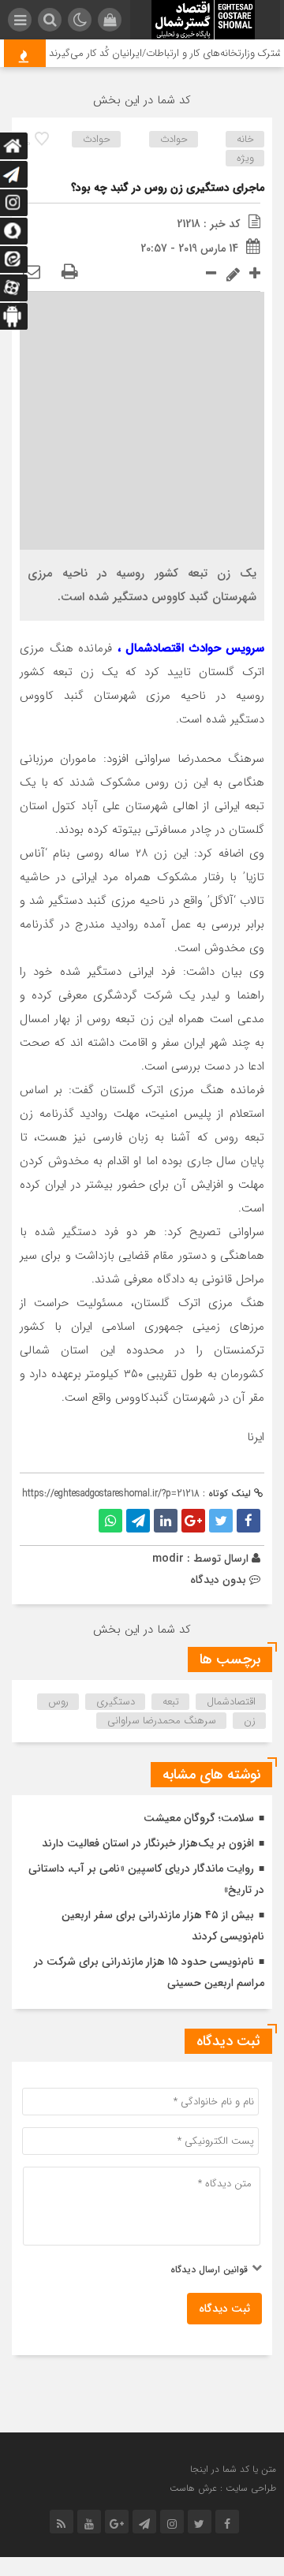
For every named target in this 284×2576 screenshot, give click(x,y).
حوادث (174, 139)
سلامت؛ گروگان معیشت (199, 1818)
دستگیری (116, 1702)
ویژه (245, 158)
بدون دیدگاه (218, 1580)
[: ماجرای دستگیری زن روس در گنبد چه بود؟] (32, 273)
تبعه (171, 1702)
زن (250, 1721)
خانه (245, 139)
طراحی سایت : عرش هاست (223, 2488)
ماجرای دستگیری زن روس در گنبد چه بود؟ (168, 188)
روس (58, 1702)
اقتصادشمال (231, 1702)
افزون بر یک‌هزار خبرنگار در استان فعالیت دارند (148, 1843)
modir (168, 1559)
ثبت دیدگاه (224, 2309)
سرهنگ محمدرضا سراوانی (162, 1721)
